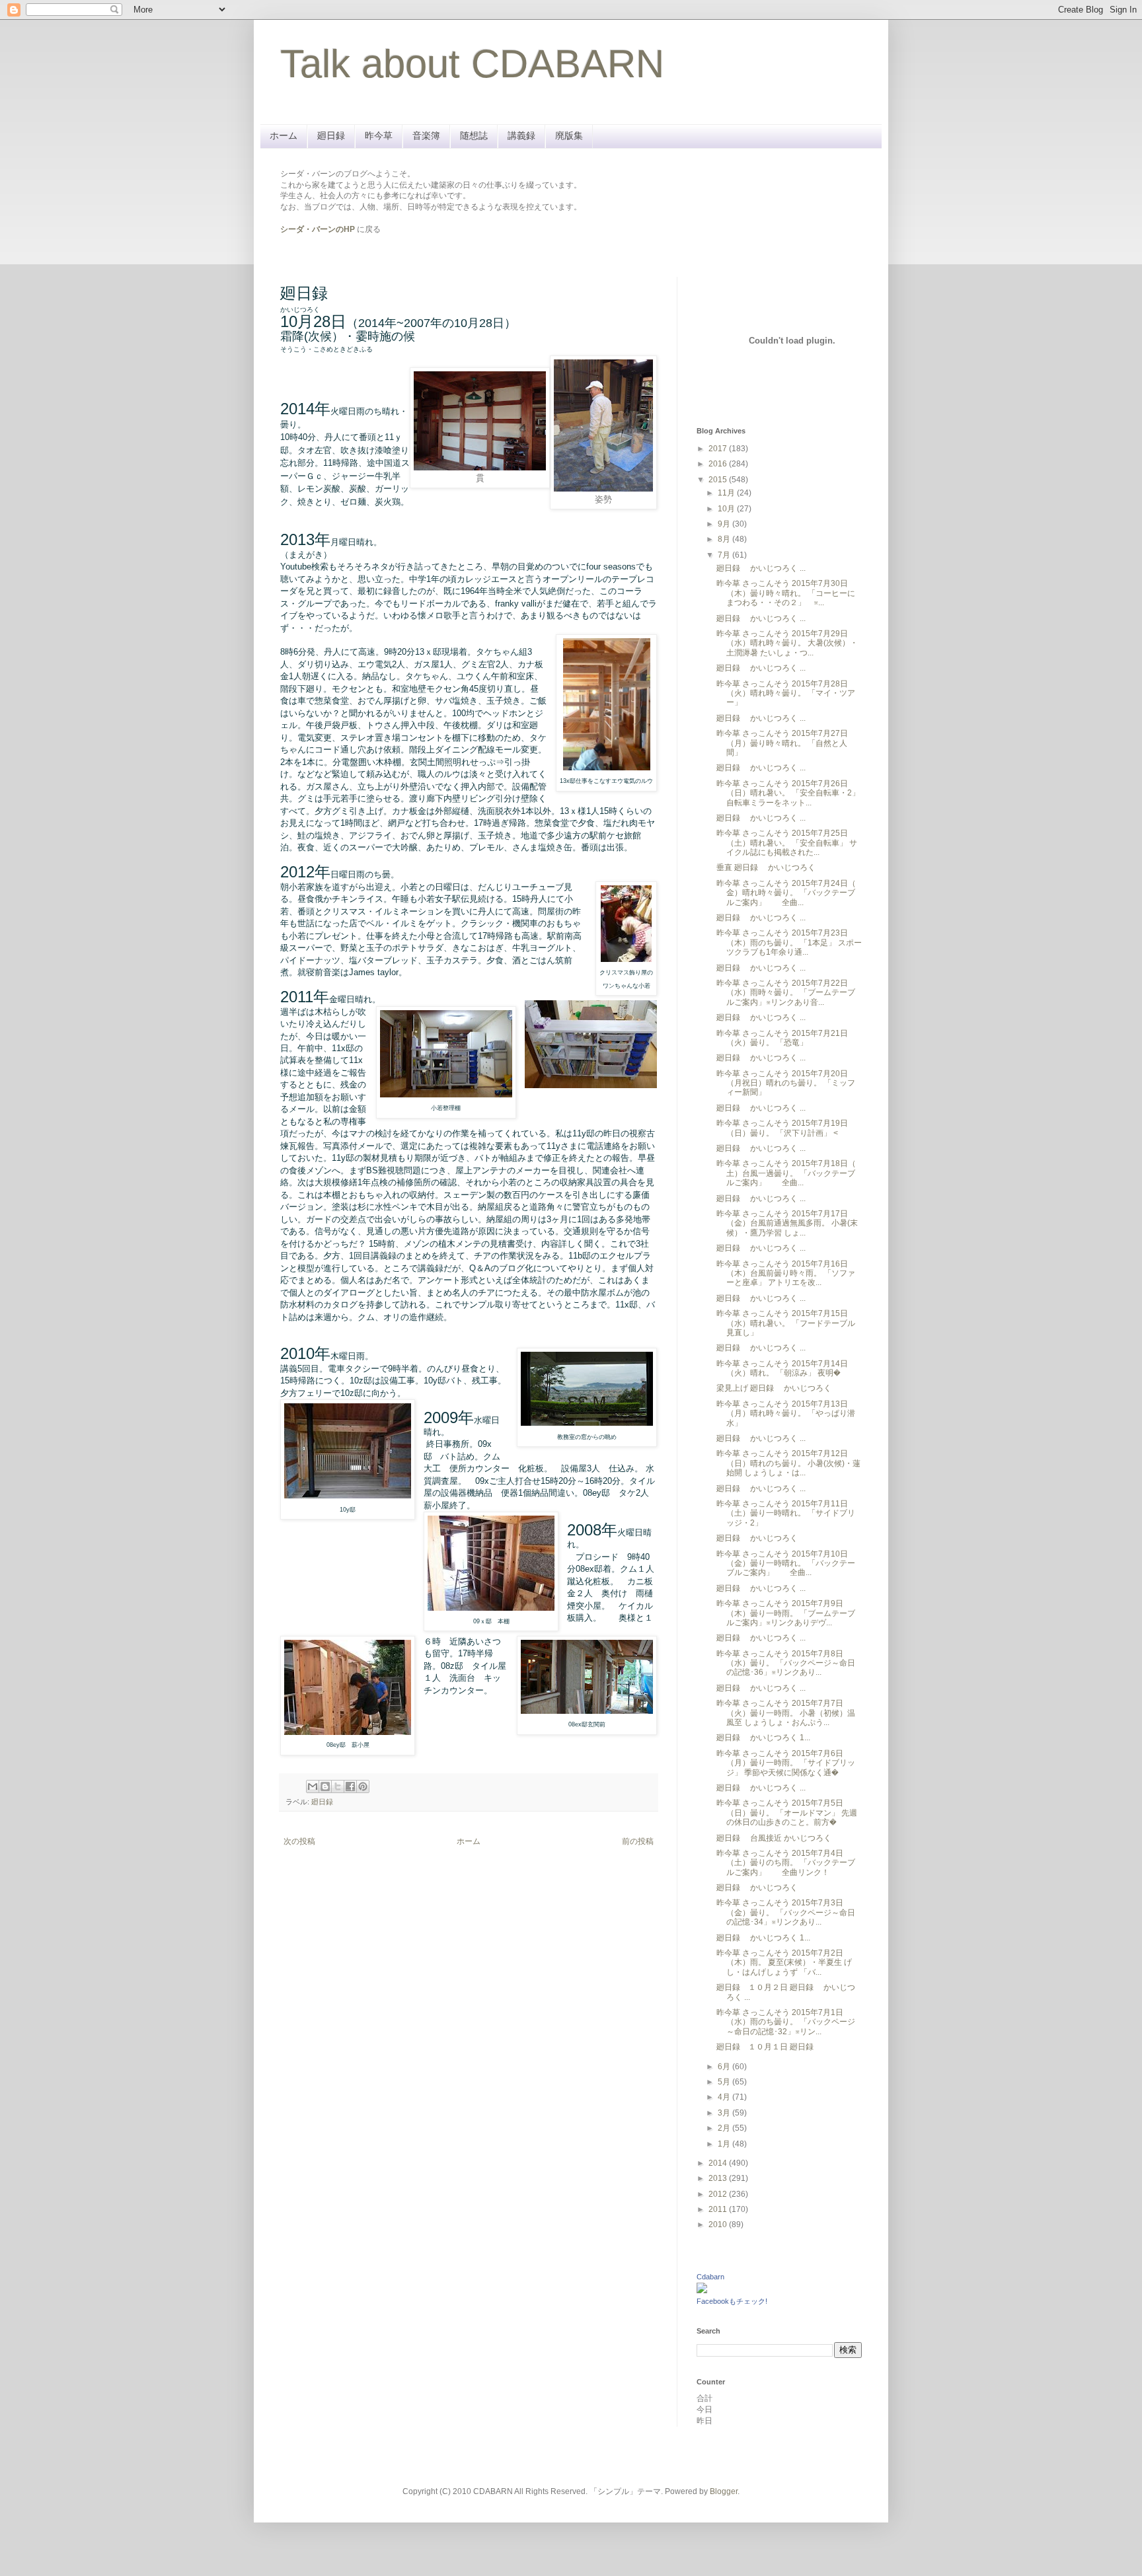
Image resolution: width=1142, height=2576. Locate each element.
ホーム (284, 135)
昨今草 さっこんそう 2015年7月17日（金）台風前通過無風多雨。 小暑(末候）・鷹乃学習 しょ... (787, 1223)
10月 (727, 509)
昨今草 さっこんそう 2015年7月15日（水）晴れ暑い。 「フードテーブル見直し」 (786, 1323)
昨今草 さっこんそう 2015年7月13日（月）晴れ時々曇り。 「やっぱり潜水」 (786, 1414)
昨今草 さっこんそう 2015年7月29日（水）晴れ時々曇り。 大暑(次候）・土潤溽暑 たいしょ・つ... (787, 643)
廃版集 (569, 135)
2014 (719, 2163)
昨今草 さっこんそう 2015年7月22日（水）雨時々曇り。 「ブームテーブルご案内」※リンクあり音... (786, 993)
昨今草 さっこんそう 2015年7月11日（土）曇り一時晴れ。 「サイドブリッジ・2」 (786, 1513)
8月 (725, 539)
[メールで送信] (313, 1786)
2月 (725, 2128)
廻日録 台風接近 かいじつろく (774, 1838)
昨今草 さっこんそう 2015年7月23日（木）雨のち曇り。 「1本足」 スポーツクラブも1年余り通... (789, 942)
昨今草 (379, 135)
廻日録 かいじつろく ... (761, 568)
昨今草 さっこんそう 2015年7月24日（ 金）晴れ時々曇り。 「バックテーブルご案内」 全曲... (786, 893)
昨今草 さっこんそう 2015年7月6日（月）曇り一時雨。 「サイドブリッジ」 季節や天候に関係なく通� (786, 1763)
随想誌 (474, 135)
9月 (725, 524)
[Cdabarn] (702, 2291)
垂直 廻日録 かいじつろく (766, 867)
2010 (719, 2225)
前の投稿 (638, 1841)
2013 (719, 2178)
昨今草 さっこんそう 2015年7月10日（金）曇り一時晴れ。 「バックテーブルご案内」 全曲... (786, 1564)
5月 (725, 2082)
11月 (727, 493)
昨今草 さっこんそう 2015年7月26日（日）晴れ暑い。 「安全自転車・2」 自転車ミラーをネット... (788, 793)
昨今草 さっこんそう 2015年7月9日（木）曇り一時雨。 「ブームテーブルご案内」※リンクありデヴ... (786, 1613)
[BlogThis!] (325, 1786)
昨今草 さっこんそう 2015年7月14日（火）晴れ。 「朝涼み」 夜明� (782, 1368)
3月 (725, 2113)
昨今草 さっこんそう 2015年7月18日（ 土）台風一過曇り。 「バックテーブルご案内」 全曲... (786, 1173)
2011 (719, 2209)
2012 (719, 2194)
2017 (719, 449)
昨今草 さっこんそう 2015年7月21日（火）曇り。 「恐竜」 (782, 1038)
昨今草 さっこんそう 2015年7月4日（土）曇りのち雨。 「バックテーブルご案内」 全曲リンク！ (786, 1863)
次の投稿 (299, 1841)
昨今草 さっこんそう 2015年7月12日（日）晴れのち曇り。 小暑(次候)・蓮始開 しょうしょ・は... (788, 1463)
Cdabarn (710, 2277)
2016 (719, 464)
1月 (725, 2144)
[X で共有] (338, 1786)
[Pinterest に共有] (363, 1786)
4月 (725, 2097)
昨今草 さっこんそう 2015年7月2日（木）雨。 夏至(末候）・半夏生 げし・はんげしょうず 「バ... (784, 1963)
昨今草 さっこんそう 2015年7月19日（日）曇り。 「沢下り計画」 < (782, 1128)
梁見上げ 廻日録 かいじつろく (774, 1388)
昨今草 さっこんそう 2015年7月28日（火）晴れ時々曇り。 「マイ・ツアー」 (786, 693)
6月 (725, 2067)
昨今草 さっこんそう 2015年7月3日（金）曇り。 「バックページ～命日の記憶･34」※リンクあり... (786, 1912)
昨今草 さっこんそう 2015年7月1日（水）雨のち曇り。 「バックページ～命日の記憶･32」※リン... (786, 2022)
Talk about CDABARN (472, 64)
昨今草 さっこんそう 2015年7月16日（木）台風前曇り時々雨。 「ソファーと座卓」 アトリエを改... (786, 1273)
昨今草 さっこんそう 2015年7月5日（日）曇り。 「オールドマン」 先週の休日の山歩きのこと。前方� (787, 1813)
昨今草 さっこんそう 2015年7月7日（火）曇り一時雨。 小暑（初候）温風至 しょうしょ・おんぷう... (786, 1713)
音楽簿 (426, 135)
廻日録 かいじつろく (757, 1538)
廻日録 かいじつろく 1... (763, 1738)
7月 (725, 555)
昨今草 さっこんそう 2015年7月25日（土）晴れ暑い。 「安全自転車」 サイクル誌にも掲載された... (787, 843)
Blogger (724, 2491)
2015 (719, 480)
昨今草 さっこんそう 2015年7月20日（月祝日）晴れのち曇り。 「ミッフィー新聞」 (786, 1083)
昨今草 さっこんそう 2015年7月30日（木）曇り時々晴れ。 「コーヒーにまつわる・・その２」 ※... (786, 593)
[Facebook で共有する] (350, 1786)
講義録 (521, 135)
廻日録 (331, 135)
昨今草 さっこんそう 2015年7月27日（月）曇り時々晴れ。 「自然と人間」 (782, 743)
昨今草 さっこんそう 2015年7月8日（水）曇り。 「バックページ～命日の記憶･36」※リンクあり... (786, 1663)
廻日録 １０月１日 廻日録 (769, 2047)
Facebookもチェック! (732, 2301)
